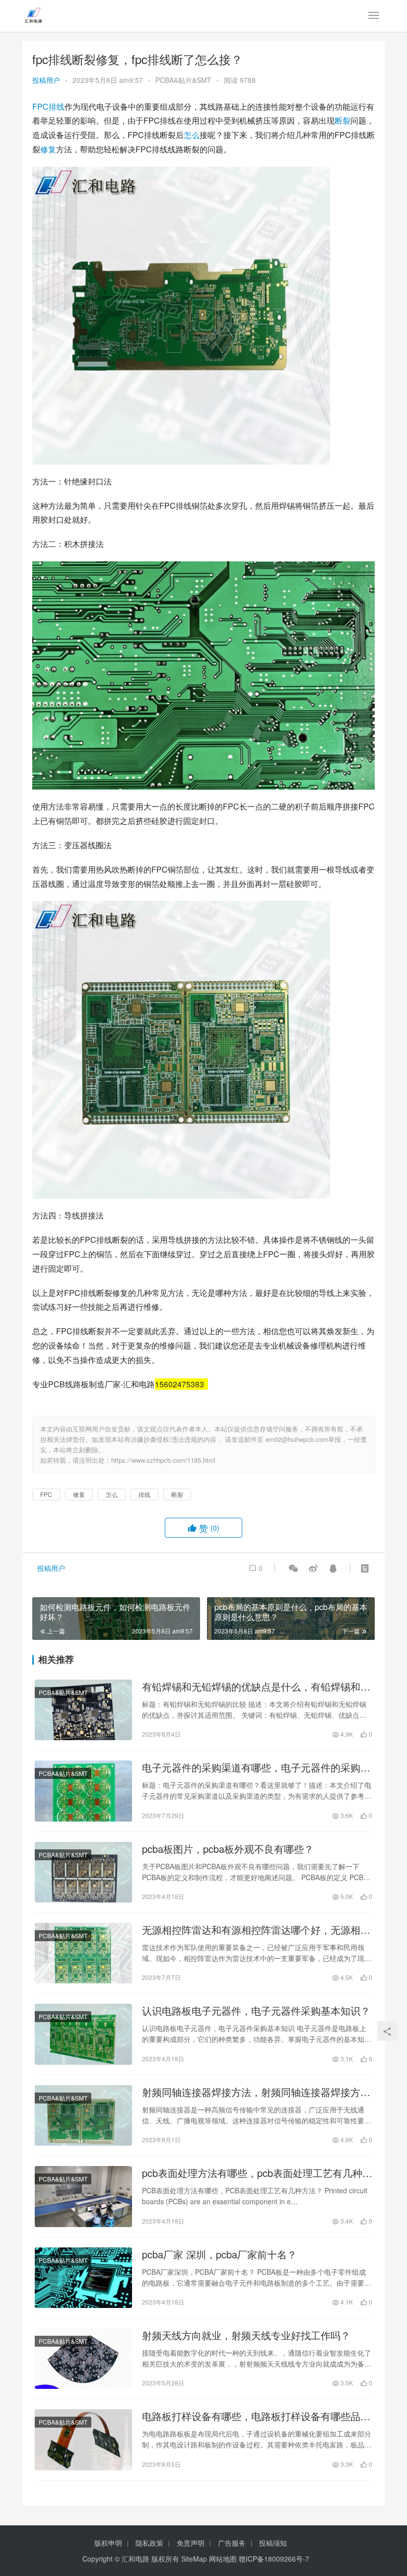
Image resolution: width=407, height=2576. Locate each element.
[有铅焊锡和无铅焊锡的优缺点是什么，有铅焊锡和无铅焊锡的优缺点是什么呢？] (83, 1710)
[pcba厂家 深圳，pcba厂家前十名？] (83, 2278)
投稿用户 (46, 80)
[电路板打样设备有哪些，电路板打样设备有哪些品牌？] (83, 2440)
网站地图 (223, 2559)
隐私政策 (149, 2543)
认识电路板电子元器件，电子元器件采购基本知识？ (256, 2011)
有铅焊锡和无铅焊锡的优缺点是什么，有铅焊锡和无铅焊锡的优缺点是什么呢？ (256, 1687)
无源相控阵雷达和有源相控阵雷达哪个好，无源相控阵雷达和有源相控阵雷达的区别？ (256, 1930)
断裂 (342, 120)
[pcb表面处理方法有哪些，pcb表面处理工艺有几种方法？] (83, 2196)
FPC (40, 106)
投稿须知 (273, 2543)
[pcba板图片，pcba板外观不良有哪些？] (83, 1872)
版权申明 (108, 2543)
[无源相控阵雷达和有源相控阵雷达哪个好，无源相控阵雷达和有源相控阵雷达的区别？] (83, 1953)
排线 (57, 106)
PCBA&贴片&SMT (183, 80)
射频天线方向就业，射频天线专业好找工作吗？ (246, 2335)
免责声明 (191, 2543)
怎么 (192, 135)
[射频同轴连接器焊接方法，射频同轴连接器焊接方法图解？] (83, 2115)
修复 (48, 149)
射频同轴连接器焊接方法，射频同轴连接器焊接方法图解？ (256, 2092)
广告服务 (232, 2543)
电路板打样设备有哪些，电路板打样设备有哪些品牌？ (251, 2416)
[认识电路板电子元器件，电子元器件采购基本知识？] (83, 2034)
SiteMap (194, 2559)
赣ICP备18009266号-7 (274, 2559)
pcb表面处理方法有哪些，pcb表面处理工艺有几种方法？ (257, 2173)
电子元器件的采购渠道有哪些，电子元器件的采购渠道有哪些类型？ (256, 1767)
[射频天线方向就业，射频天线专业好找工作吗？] (83, 2359)
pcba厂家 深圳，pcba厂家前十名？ (219, 2254)
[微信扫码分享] (293, 1568)
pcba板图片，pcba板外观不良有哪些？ (228, 1849)
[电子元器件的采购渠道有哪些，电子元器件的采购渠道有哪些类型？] (83, 1791)
